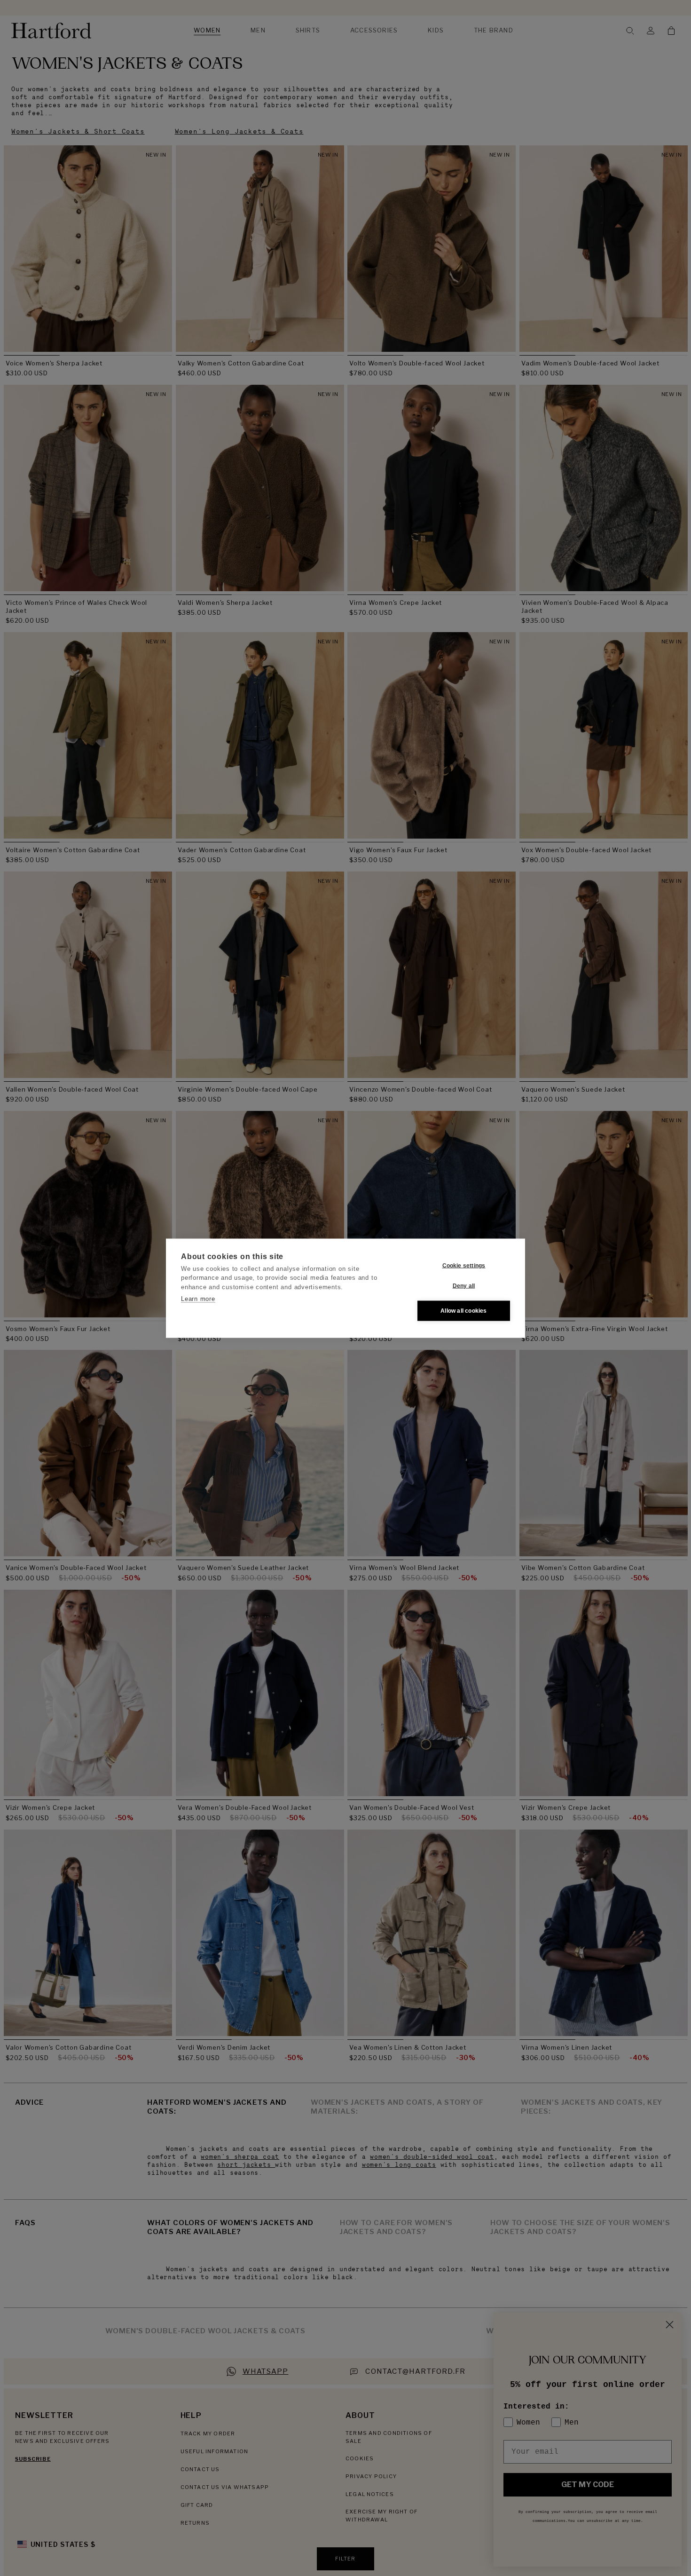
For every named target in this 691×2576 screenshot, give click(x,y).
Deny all (464, 1286)
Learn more (198, 1299)
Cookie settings (464, 1266)
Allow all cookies (463, 1311)
